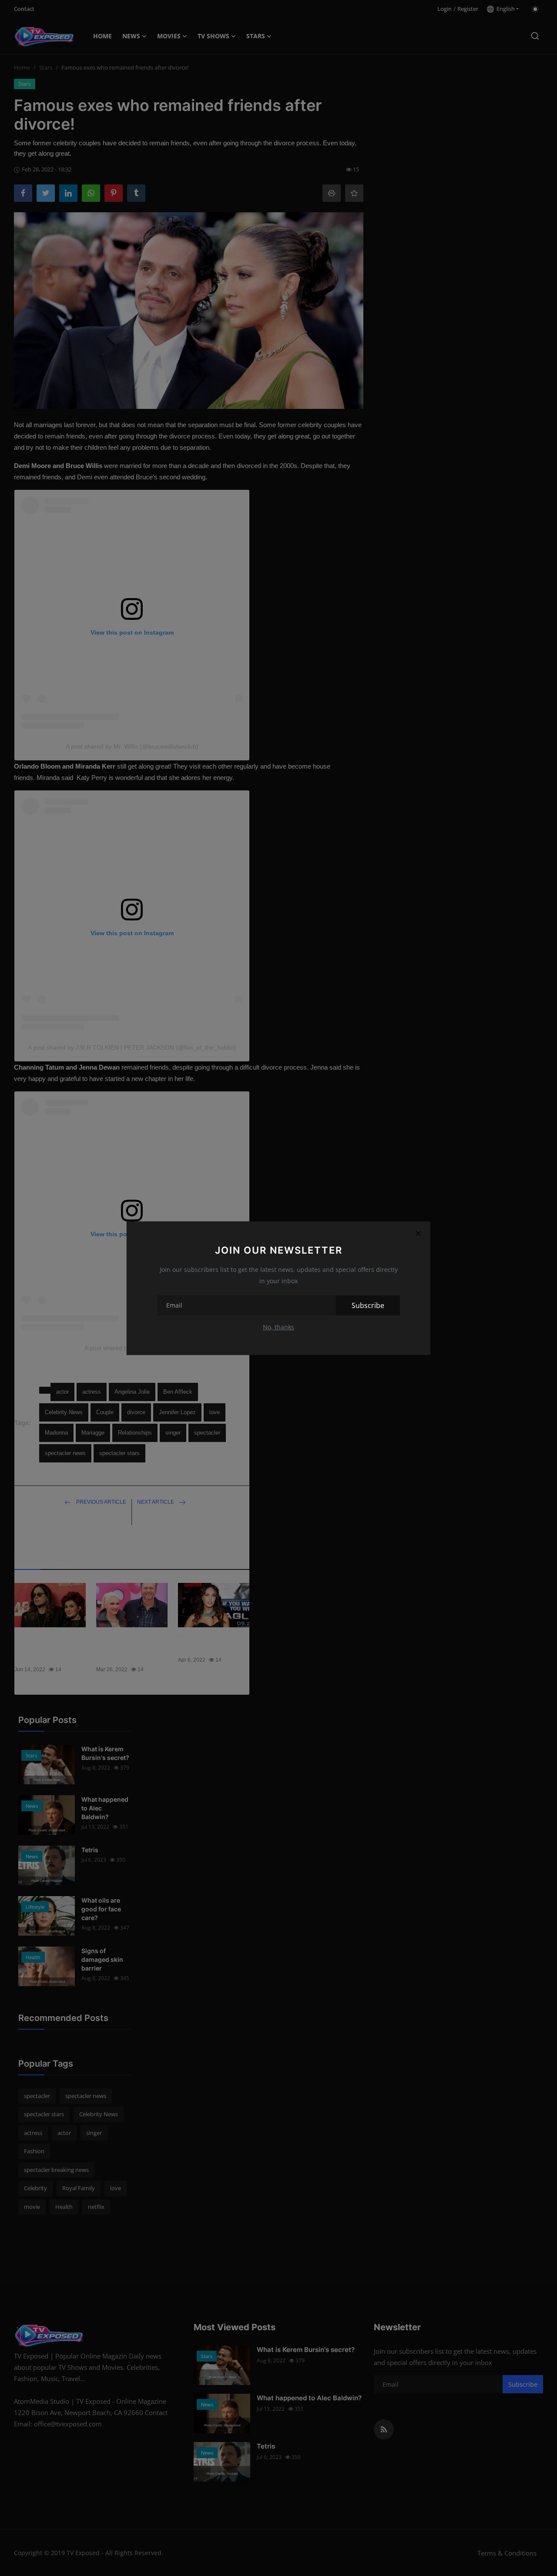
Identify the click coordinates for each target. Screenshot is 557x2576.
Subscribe (368, 1305)
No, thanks (278, 1327)
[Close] (418, 1234)
